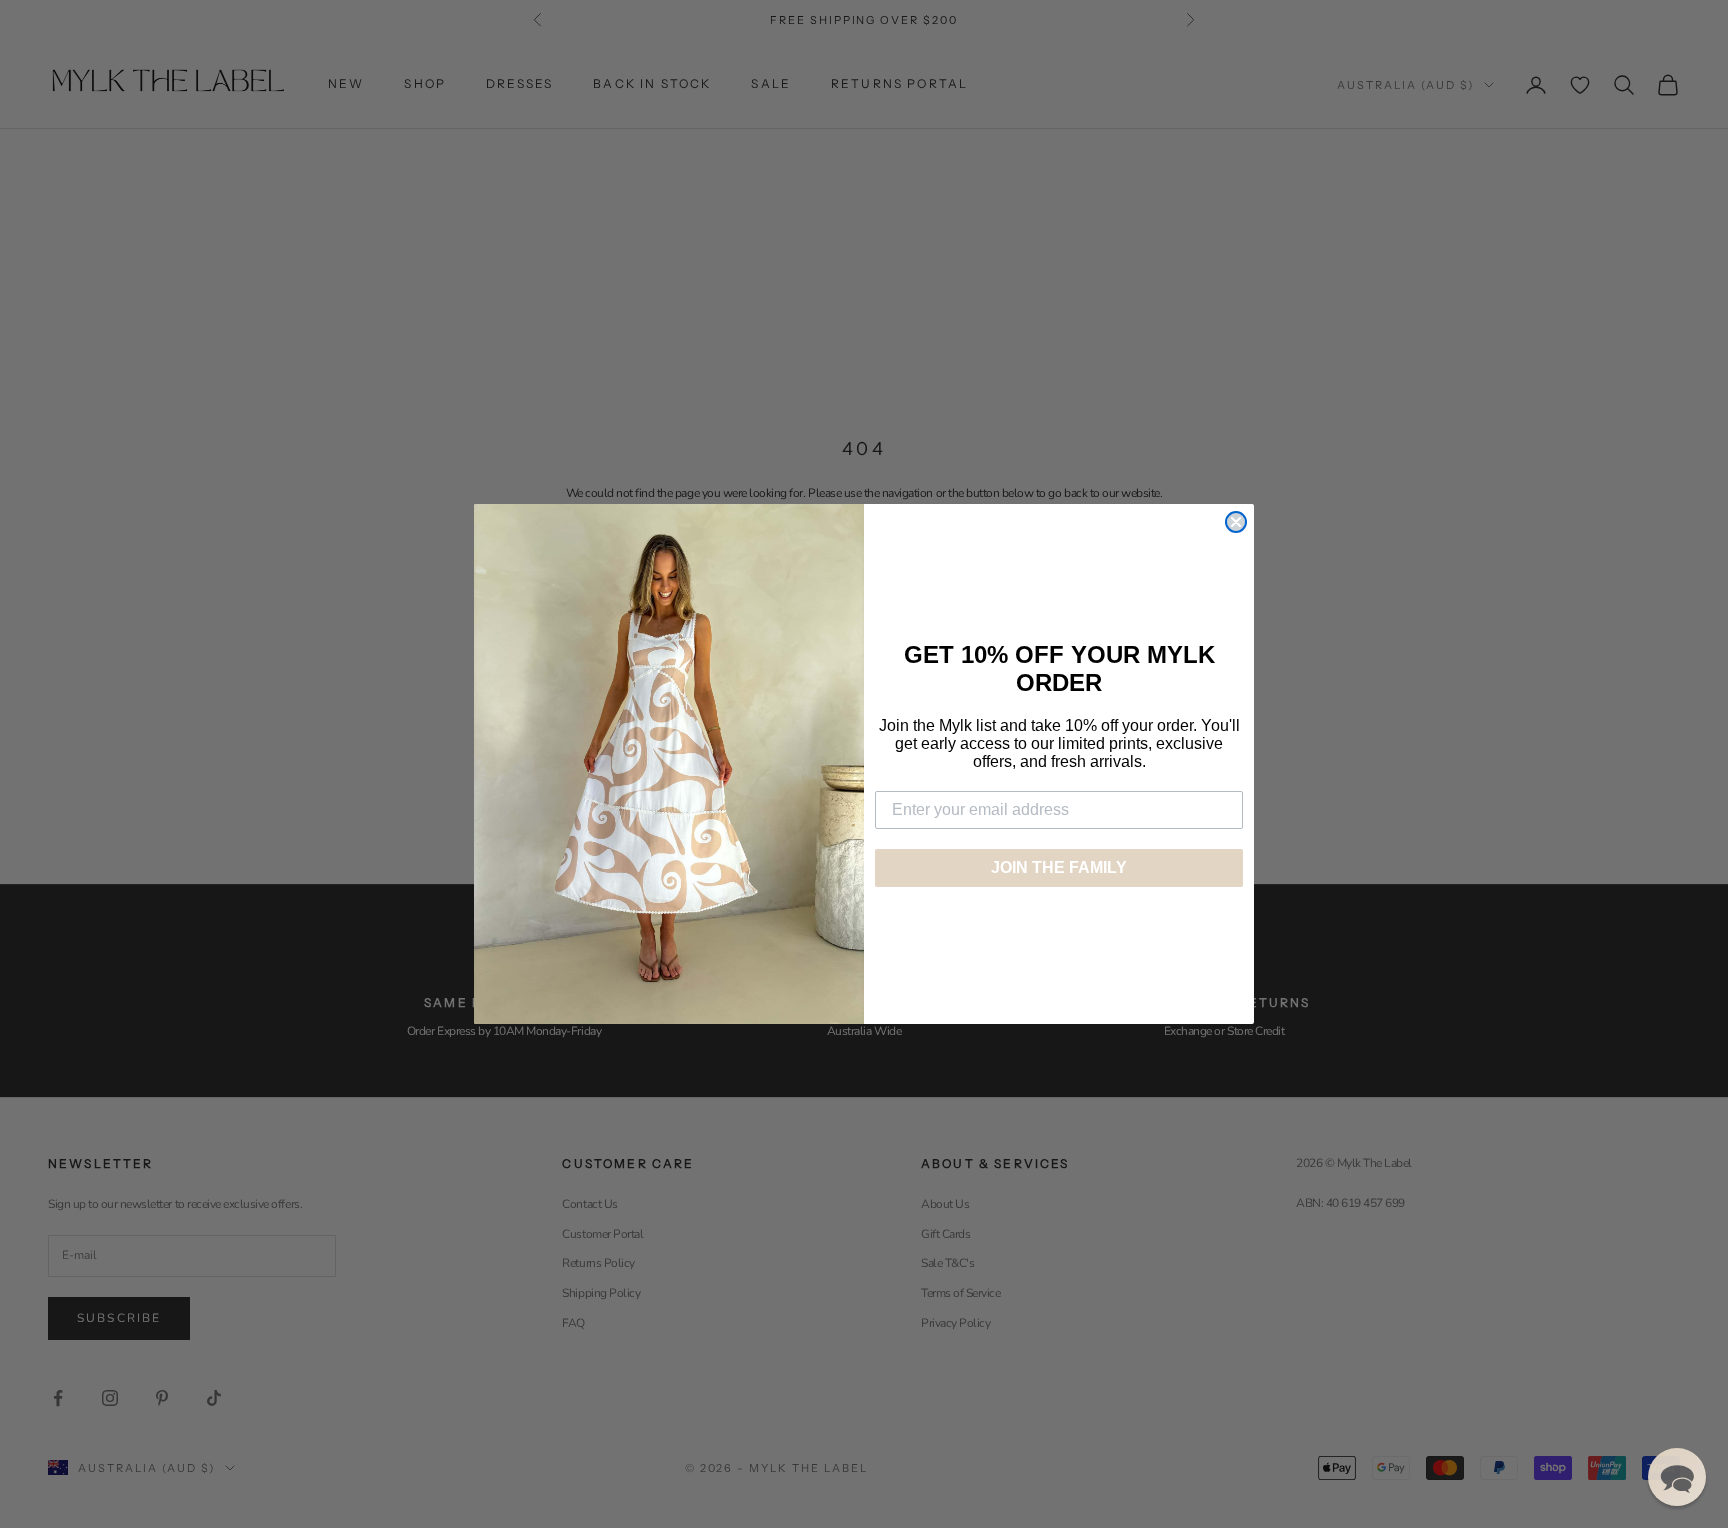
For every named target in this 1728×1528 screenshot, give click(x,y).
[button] (1677, 1477)
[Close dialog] (1236, 522)
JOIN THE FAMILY (1059, 867)
